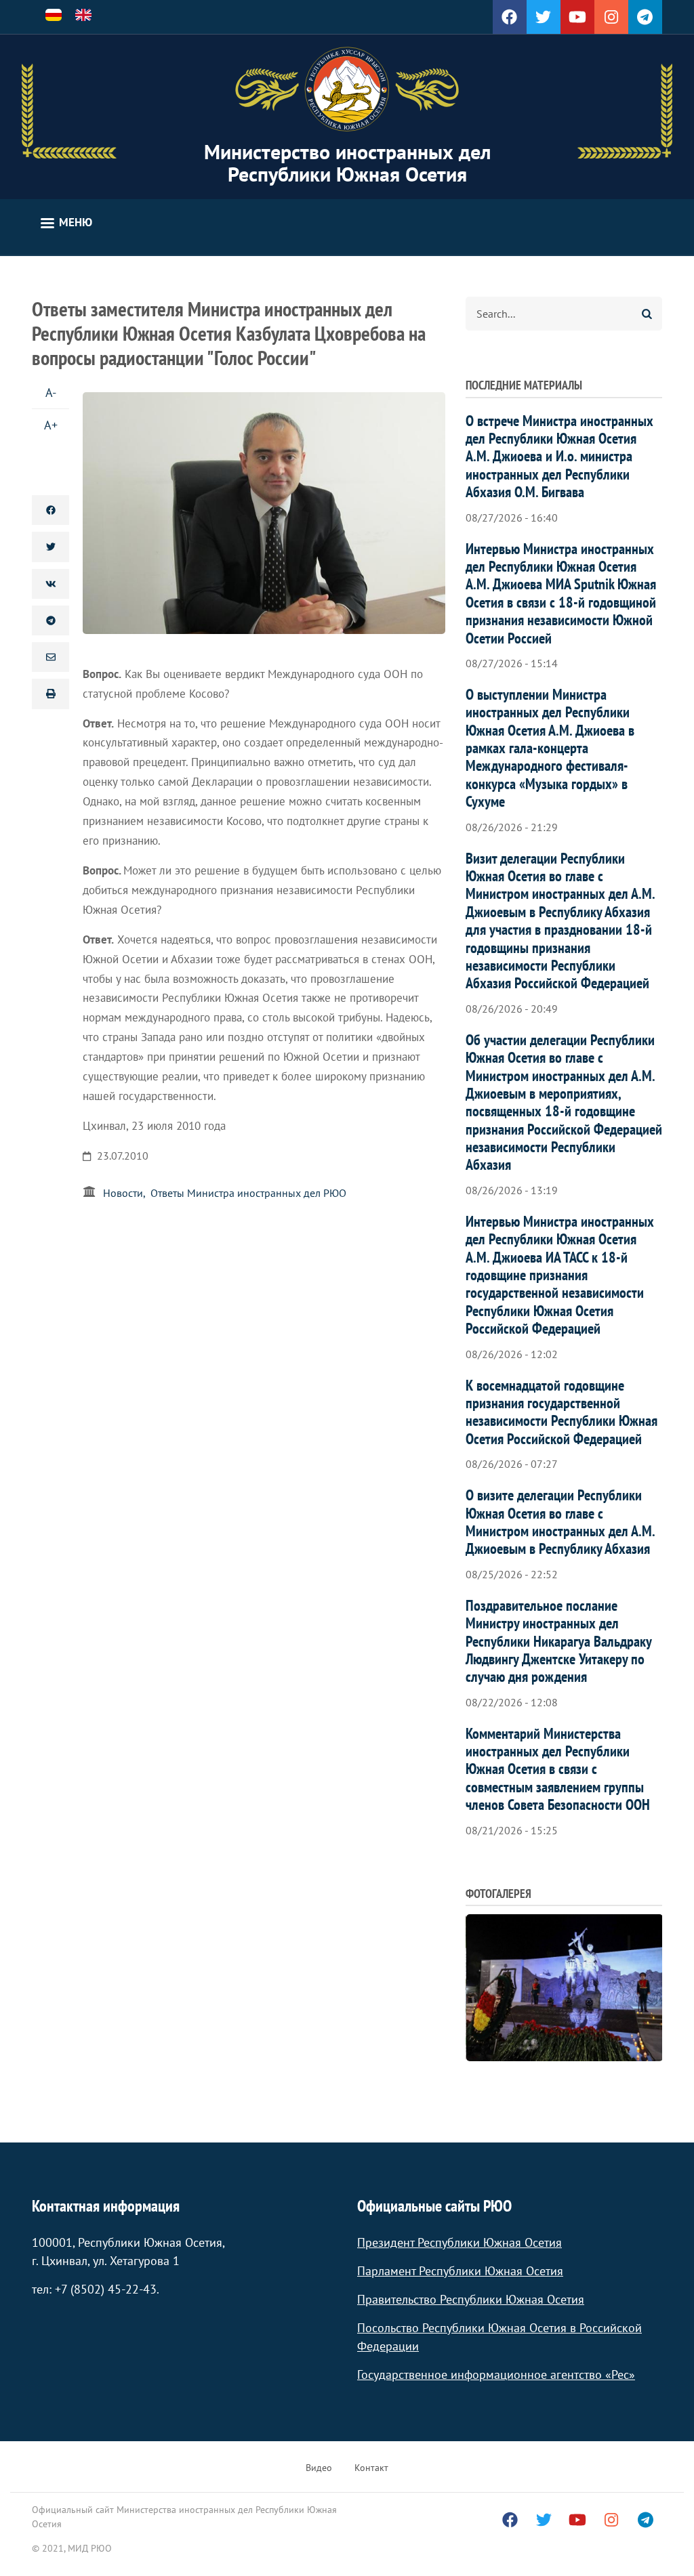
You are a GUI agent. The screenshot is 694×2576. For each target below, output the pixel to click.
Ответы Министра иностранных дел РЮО (248, 1193)
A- (51, 393)
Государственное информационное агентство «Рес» (496, 2374)
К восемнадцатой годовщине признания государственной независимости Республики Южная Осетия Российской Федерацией (562, 1412)
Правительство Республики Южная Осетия (471, 2299)
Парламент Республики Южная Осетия (460, 2271)
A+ (51, 425)
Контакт (371, 2468)
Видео (319, 2468)
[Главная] (347, 89)
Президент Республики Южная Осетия (460, 2242)
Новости (123, 1193)
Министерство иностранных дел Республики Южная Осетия (347, 163)
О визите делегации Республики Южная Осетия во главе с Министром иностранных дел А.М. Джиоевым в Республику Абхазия (560, 1522)
